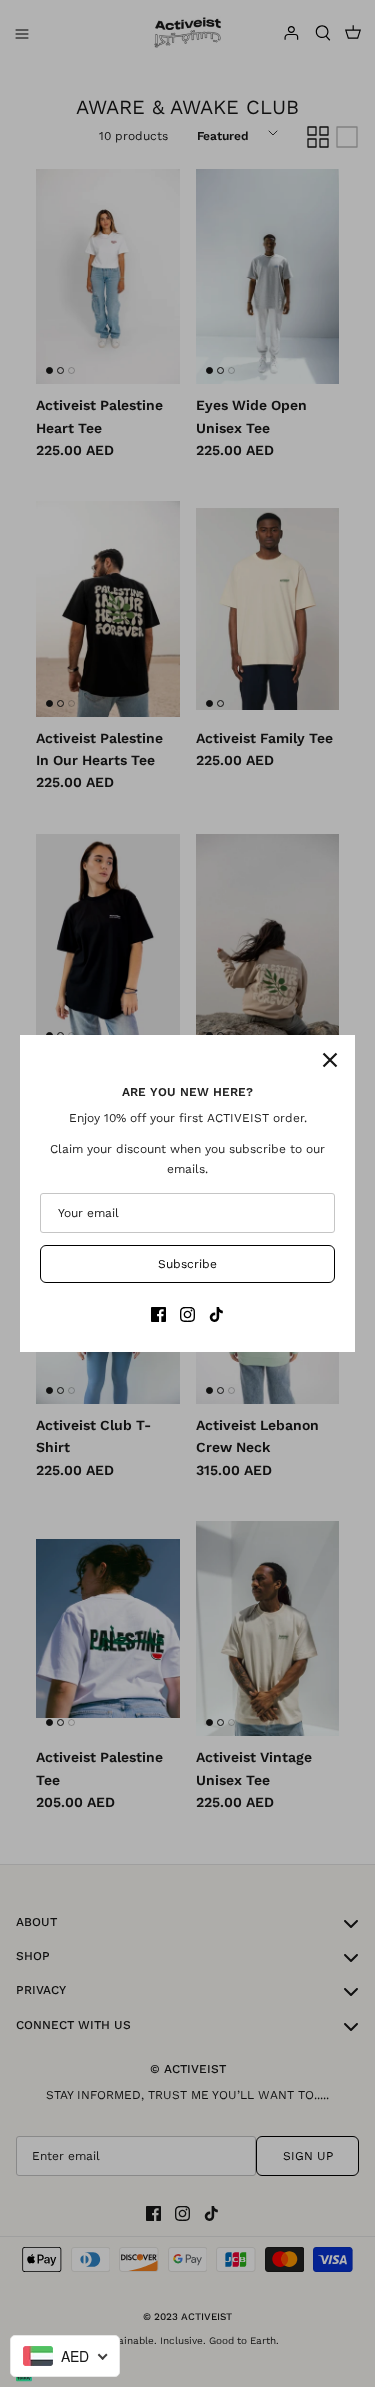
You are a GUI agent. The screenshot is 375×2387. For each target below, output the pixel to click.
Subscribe (187, 1264)
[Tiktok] (216, 1314)
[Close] (330, 1060)
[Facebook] (158, 1314)
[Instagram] (187, 1314)
